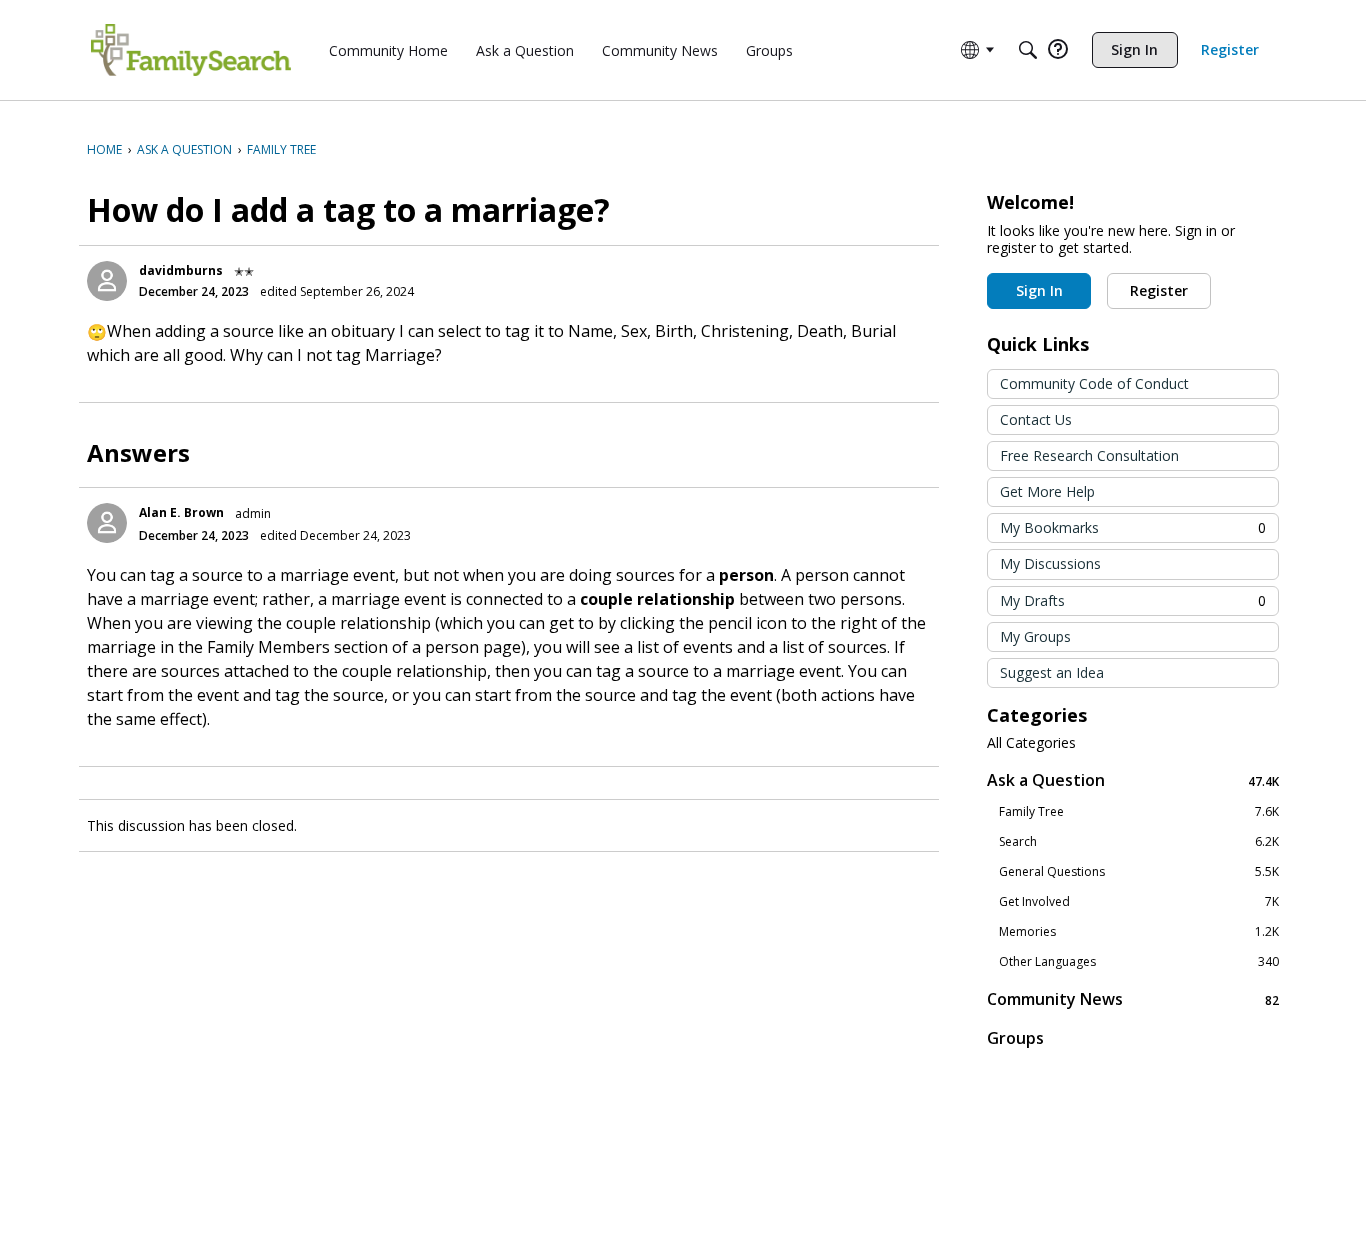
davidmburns (181, 270)
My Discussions (1050, 563)
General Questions (1139, 872)
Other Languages (1139, 962)
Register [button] (1159, 290)
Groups (1015, 1038)
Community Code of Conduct (1094, 383)
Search (1139, 842)
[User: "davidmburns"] (107, 281)
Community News (1133, 999)
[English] (191, 50)
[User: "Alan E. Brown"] (107, 523)
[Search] (1028, 50)
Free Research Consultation (1089, 455)
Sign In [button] (1039, 290)
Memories (1139, 932)
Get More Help (1047, 491)
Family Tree (1139, 812)
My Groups (1035, 636)
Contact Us (1036, 419)
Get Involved (1139, 902)
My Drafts (1133, 600)
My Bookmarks (1133, 527)
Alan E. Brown (181, 512)
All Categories (1031, 743)
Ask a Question (1133, 780)
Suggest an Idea (1052, 672)
